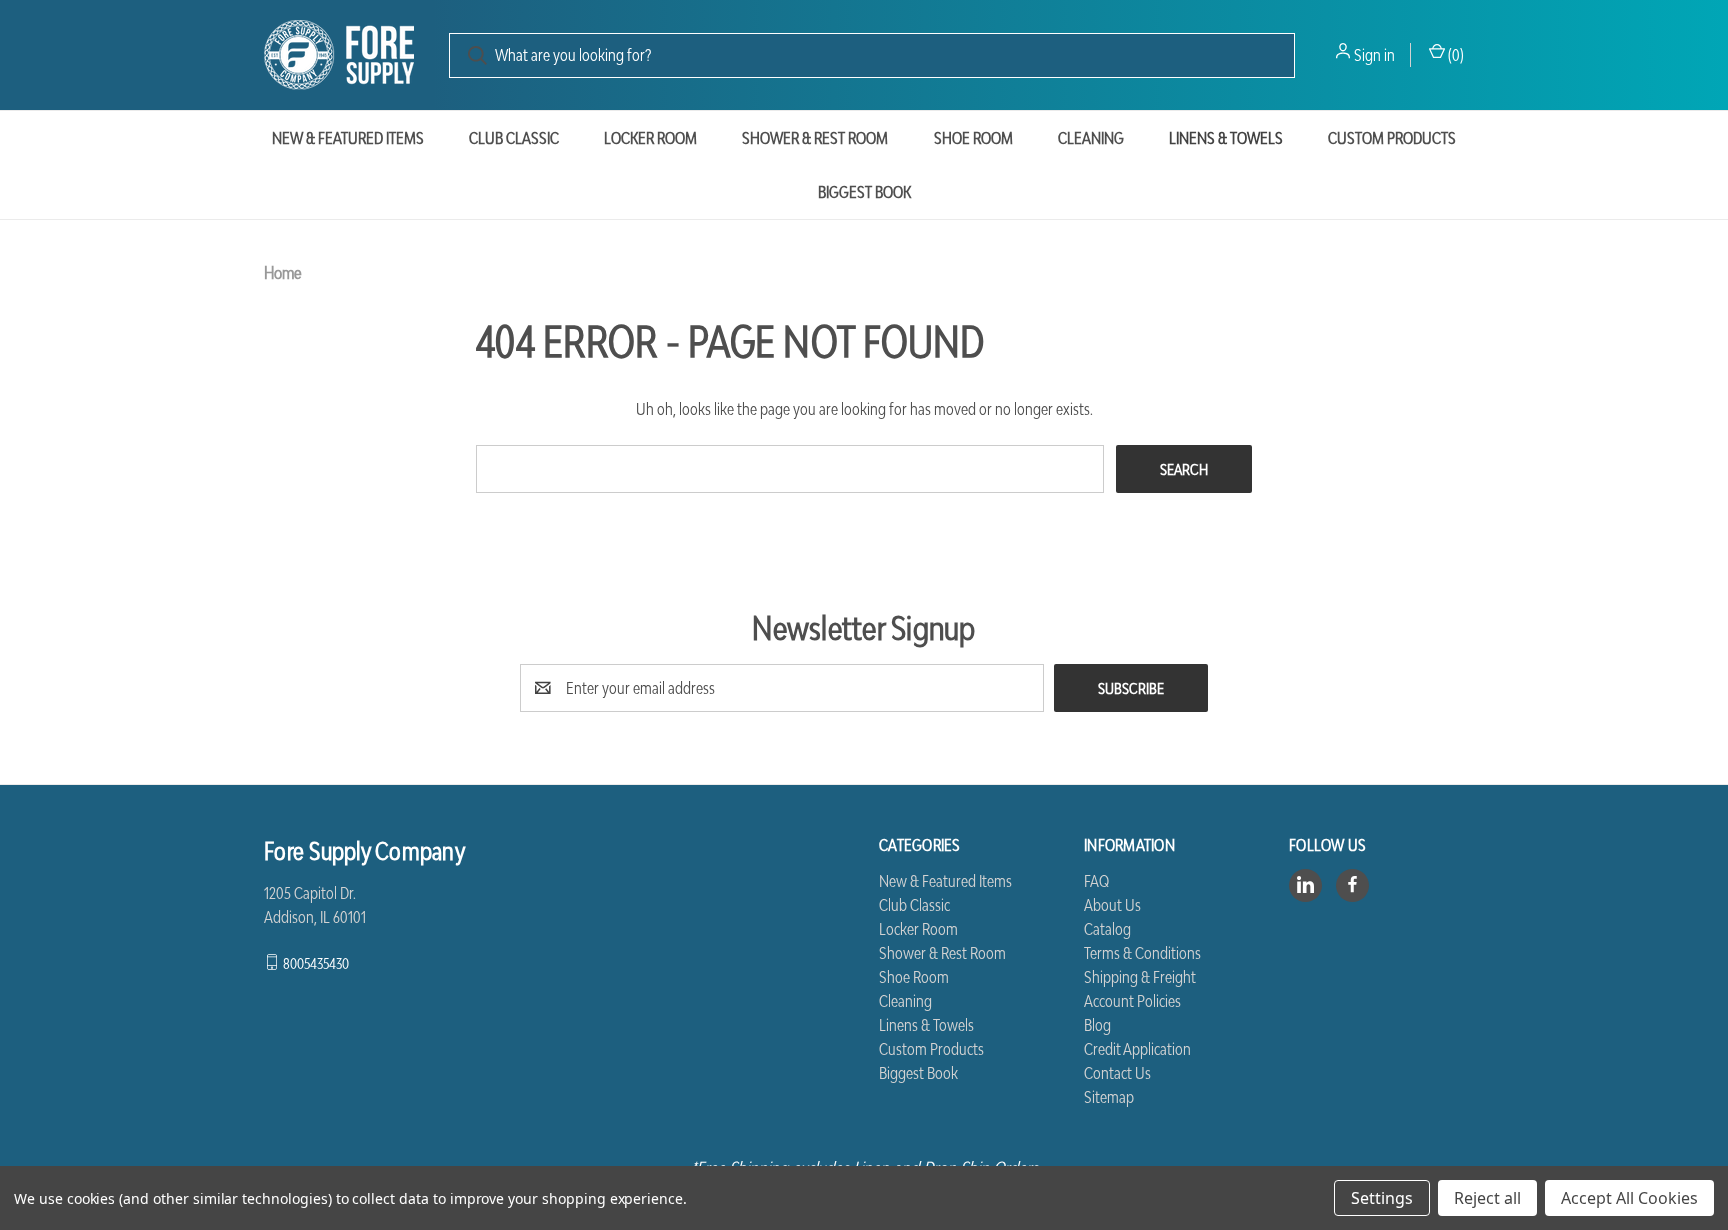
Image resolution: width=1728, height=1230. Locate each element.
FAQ (1096, 881)
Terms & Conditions (1142, 953)
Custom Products (1392, 138)
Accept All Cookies (1629, 1198)
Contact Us (1117, 1073)
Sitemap (1109, 1097)
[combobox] (872, 55)
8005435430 (316, 962)
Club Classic (514, 138)
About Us (1112, 905)
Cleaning (1091, 138)
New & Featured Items (348, 138)
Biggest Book (864, 192)
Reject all (1487, 1198)
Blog (1097, 1025)
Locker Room (650, 138)
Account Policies (1132, 1001)
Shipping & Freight (1140, 977)
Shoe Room (973, 138)
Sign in (1374, 55)
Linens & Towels (1226, 138)
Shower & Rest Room (815, 138)
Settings (1382, 1198)
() (1454, 55)
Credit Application (1137, 1049)
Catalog (1107, 929)
